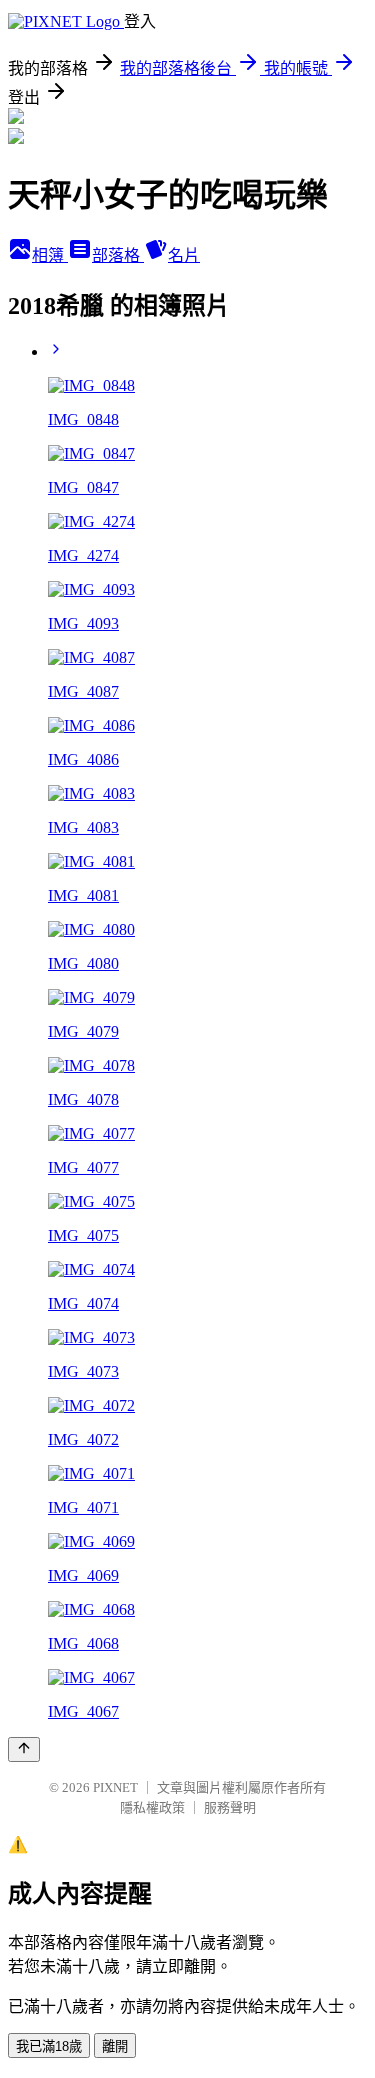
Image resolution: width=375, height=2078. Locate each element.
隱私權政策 (152, 1807)
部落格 (118, 255)
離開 (115, 2046)
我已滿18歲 (49, 2046)
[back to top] (24, 1749)
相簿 (50, 255)
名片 (184, 255)
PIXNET (115, 1787)
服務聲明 (230, 1807)
